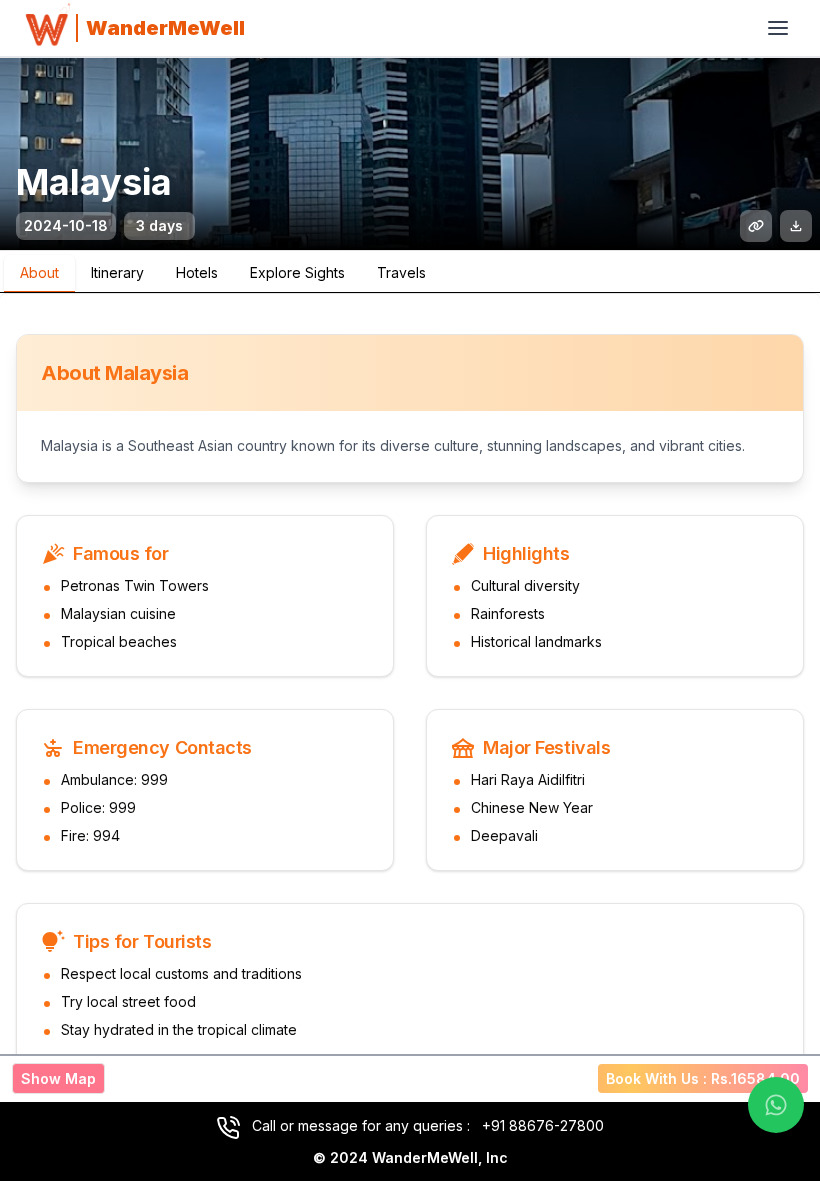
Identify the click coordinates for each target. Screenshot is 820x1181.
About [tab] (39, 272)
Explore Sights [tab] (297, 272)
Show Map (58, 1078)
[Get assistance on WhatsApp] (776, 1105)
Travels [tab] (401, 272)
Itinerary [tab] (117, 272)
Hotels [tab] (197, 272)
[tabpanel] (410, 699)
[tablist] (410, 272)
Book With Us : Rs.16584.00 (703, 1078)
